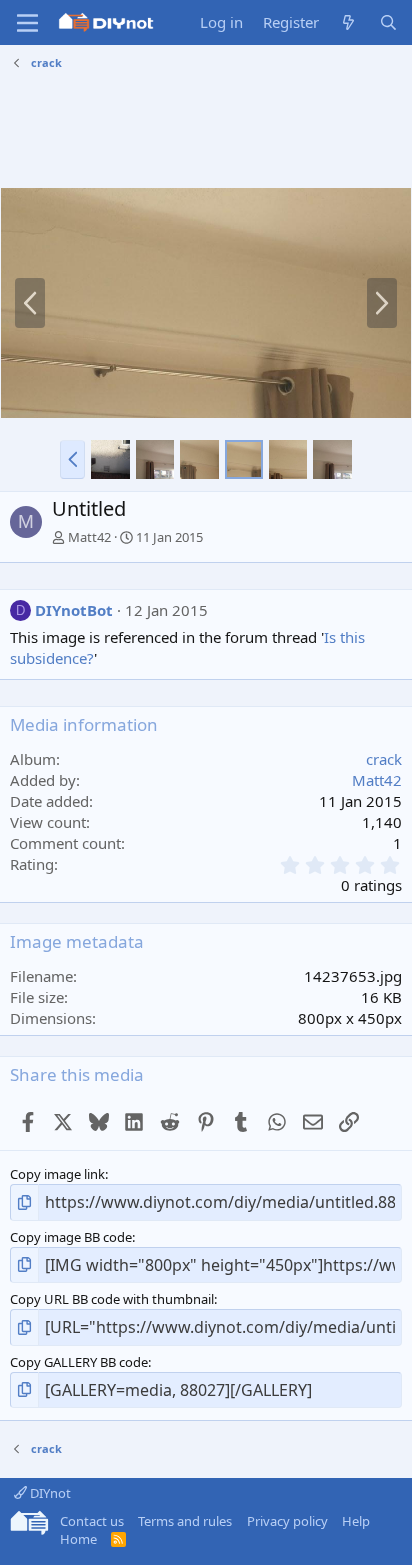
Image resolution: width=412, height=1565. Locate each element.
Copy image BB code (71, 1237)
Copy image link (57, 1174)
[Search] (388, 22)
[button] (72, 459)
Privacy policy (287, 1521)
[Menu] (27, 23)
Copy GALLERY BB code (79, 1362)
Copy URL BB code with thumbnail (112, 1299)
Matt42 (89, 537)
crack (384, 759)
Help (356, 1521)
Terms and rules (185, 1521)
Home (78, 1539)
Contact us (92, 1521)
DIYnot (49, 1493)
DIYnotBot (74, 610)
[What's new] (348, 22)
